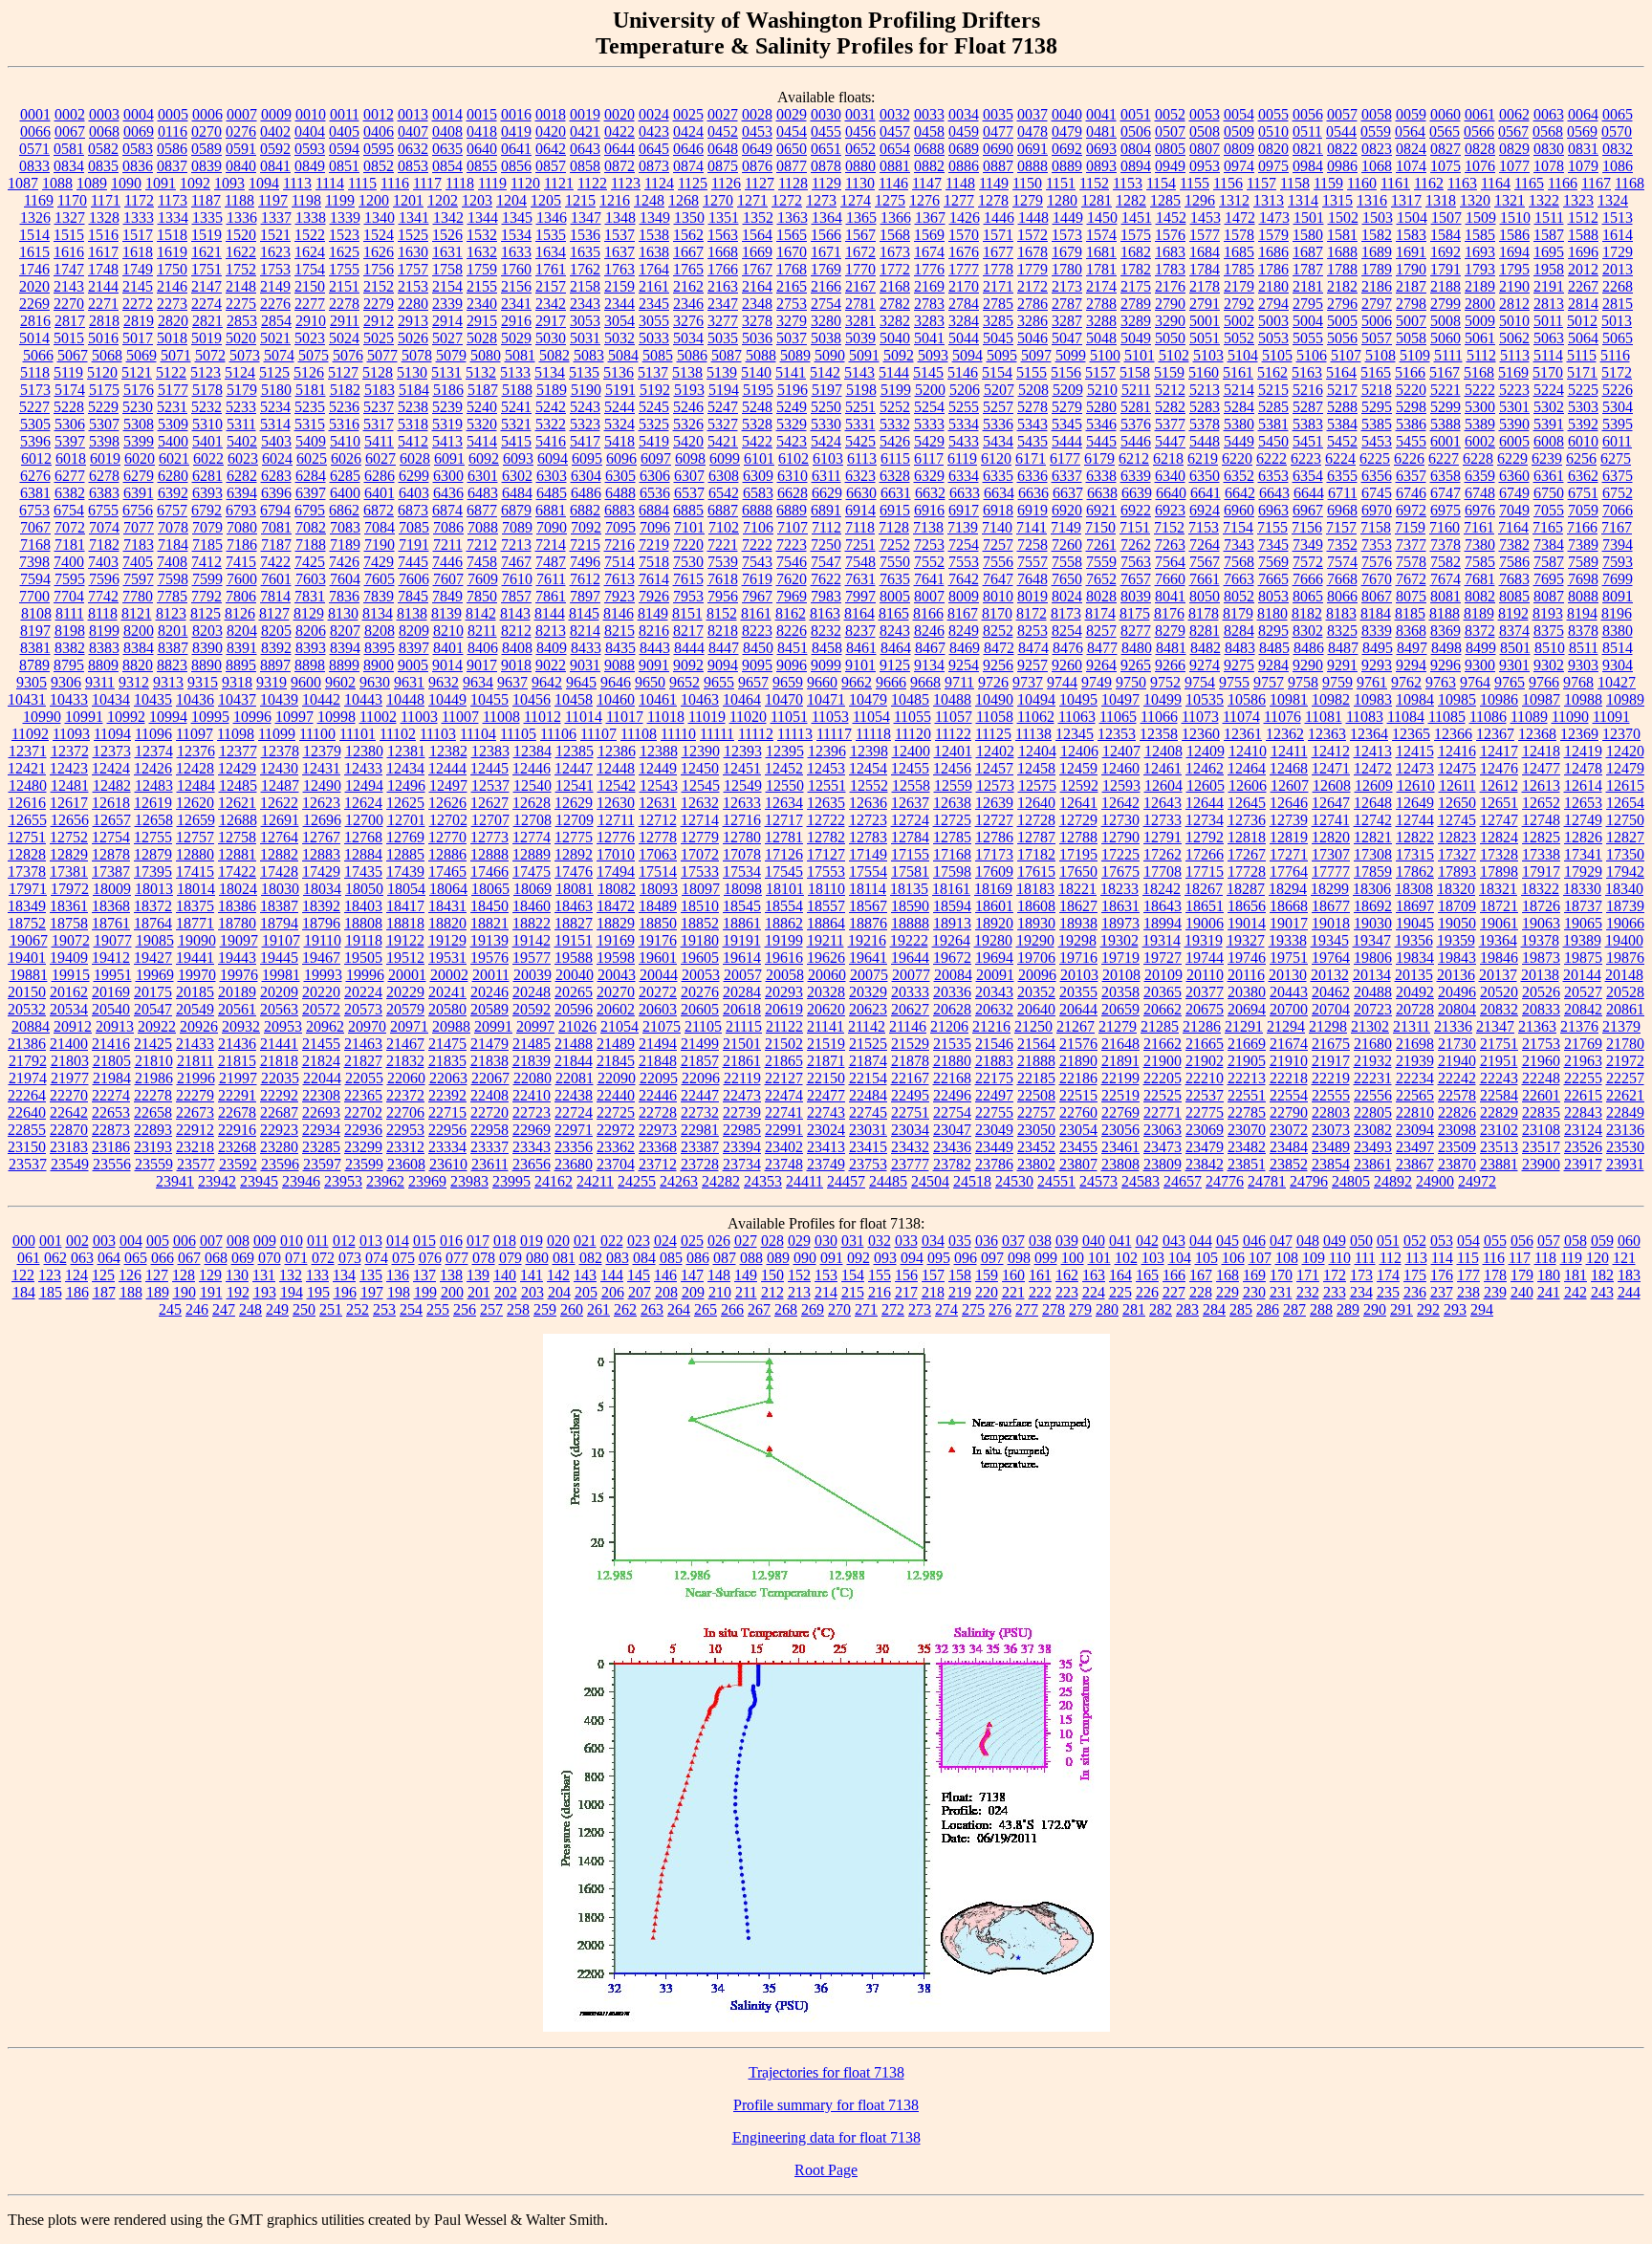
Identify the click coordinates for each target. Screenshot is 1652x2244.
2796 (1342, 304)
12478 (1583, 768)
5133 (515, 372)
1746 (34, 269)
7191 (414, 545)
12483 (154, 785)
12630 (616, 803)
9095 (757, 665)
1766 (723, 269)
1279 (1028, 200)
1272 (787, 200)
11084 (1406, 717)
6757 (172, 510)
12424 (111, 768)
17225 (1120, 854)
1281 (1097, 200)
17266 (1205, 854)
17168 (952, 854)
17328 (1499, 854)
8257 (1101, 631)
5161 (1238, 372)
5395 (1618, 424)
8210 (448, 631)
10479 (868, 699)
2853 (242, 321)
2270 (69, 304)
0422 (619, 131)
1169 (39, 200)
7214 (551, 545)
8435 (620, 648)
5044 (964, 338)
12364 (1369, 734)
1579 (1273, 235)
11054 (871, 717)
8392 (276, 648)
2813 (1549, 304)
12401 (953, 751)
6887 (723, 510)
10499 (1163, 699)
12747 (1499, 820)
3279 (792, 321)
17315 (1415, 854)
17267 (1247, 854)
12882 (279, 854)
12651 (1499, 803)
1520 (241, 235)
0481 (1101, 131)
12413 (1373, 751)
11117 (834, 734)
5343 (1032, 424)
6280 (173, 476)
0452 (723, 131)
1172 (139, 200)
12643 (1163, 803)
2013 (1618, 269)
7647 (998, 579)
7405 (138, 562)
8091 (1618, 596)
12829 (69, 854)
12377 (238, 751)
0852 (379, 166)
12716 (742, 820)
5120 (102, 372)
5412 (413, 441)
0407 (413, 131)
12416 (1457, 751)
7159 (1410, 527)
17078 (742, 854)
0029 (792, 114)
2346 (688, 304)
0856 (516, 166)
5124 (240, 372)
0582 (103, 149)
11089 (1529, 717)
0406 (379, 131)
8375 (1549, 631)
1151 (1061, 183)
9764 (1475, 682)
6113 (862, 458)
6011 (1617, 441)
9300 (1480, 665)
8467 (930, 648)
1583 (1411, 235)
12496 (406, 785)
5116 (1615, 355)
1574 (1101, 235)
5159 (1169, 372)
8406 (483, 648)
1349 (655, 218)
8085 (1514, 596)
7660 (1170, 579)
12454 (868, 768)
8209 (414, 631)
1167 (1596, 183)
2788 (1101, 304)
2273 (172, 304)
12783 (868, 837)
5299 (1445, 407)
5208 (1033, 390)
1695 (1549, 252)
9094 (723, 665)
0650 (792, 149)
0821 (1308, 149)
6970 (1377, 510)
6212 (1134, 458)
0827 (1445, 149)
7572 (1308, 562)
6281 (207, 476)
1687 (1308, 252)
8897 (275, 665)
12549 (743, 785)
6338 (1101, 476)
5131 (446, 372)
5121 (137, 372)
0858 (585, 166)
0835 (103, 166)
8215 (619, 631)
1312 (1234, 200)
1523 (344, 235)
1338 (311, 218)
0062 (1514, 114)
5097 (1036, 355)
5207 (999, 390)
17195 (1078, 854)
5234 (275, 407)
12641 (1078, 803)
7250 (826, 545)
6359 (1480, 476)
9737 (1028, 682)
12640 (1036, 803)
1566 (826, 235)
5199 (896, 390)
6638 (1102, 493)
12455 (910, 768)
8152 (722, 613)
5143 (859, 372)
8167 (963, 613)
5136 (619, 372)
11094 (112, 734)
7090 (552, 527)
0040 (1067, 114)
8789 (34, 665)
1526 (447, 235)
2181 (1308, 286)
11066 (1159, 717)
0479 (1067, 131)
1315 (1337, 200)
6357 (1411, 476)
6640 (1171, 493)
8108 (36, 613)
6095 (587, 458)
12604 (1163, 785)
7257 (998, 545)
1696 (1583, 252)
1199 (340, 200)
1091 (161, 183)
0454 (792, 131)
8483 (1240, 648)
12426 (153, 768)
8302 (1308, 631)
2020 (34, 286)
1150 (1027, 183)
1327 (70, 218)
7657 (1136, 579)
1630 (413, 252)
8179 (1238, 613)
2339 (447, 304)
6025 (312, 458)
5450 (1273, 441)
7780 (138, 596)
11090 (1570, 717)
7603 (311, 579)
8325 (1342, 631)
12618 (111, 803)
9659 (788, 682)
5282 (1170, 407)
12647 (1331, 803)
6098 (690, 458)
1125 (693, 183)
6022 (208, 458)
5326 (688, 424)
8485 (1274, 648)
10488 (952, 699)
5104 (1243, 355)
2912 (379, 321)
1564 (757, 235)
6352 (1239, 476)
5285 (1273, 407)
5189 (552, 390)
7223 (792, 545)
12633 (742, 803)
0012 (379, 114)
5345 (1067, 424)
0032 (895, 114)
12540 (533, 785)
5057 (1377, 338)
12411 (1289, 751)
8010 (998, 596)
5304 (1618, 407)
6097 (656, 458)
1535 (551, 235)
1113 (297, 183)
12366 (1453, 734)
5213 (1205, 390)
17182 (1036, 854)
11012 (543, 717)
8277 (1136, 631)
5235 (310, 407)
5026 (413, 338)
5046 (1032, 338)
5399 (139, 441)
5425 (860, 441)
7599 (207, 579)
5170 (1548, 372)
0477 (998, 131)
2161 (654, 286)
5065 (1618, 338)
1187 (206, 200)
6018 (71, 458)
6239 (1547, 458)
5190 (586, 390)
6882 (585, 510)
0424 (688, 131)
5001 (1205, 321)
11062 (1036, 717)
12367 (1495, 734)
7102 (724, 527)
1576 (1170, 235)
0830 (1549, 149)
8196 (1617, 613)
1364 (827, 218)
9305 (32, 682)
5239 (447, 407)
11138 (1033, 734)
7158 (1376, 527)
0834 (69, 166)
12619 (153, 803)
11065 (1118, 717)
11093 (71, 734)
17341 (1583, 854)
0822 (1342, 149)
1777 (964, 269)
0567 (1513, 131)
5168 (1479, 372)
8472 (999, 648)
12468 (1289, 768)
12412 (1331, 751)
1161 (1395, 183)
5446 (1136, 441)
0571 (34, 149)
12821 (1373, 837)
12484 (196, 785)
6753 (34, 510)
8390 (207, 648)
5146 (963, 372)
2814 (1583, 304)
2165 (792, 286)
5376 (1136, 424)
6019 (105, 458)
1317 (1406, 200)
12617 (69, 803)
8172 (1032, 613)
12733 (1163, 820)
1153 (1128, 183)
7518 (654, 562)
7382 (1514, 545)
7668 (1342, 579)
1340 (380, 218)
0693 (1101, 149)
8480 (1137, 648)
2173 (1067, 286)
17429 (321, 871)
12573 (995, 785)
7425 (310, 562)
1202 (443, 200)
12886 (447, 854)
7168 (35, 545)
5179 (242, 390)
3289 (1136, 321)
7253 (929, 545)
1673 (895, 252)
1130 (860, 183)
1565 (792, 235)
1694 (1514, 252)
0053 (1205, 114)
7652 (1101, 579)
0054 (1239, 114)
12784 (910, 837)
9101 (860, 665)
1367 (930, 218)
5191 (620, 390)
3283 (929, 321)
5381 (1273, 424)
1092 (195, 183)
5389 (1480, 424)
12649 (1415, 803)
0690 (998, 149)
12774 (532, 837)
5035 (723, 338)
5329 (792, 424)
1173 (173, 200)
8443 (655, 648)
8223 (757, 631)
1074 (1411, 166)
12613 (1541, 785)
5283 (1205, 407)
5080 (486, 355)
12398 (869, 751)
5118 (35, 372)
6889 (792, 510)
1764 (654, 269)
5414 (482, 441)
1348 (620, 218)
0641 (516, 149)
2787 (1067, 304)
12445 (489, 768)
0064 (1583, 114)
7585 (1480, 562)
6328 (895, 476)
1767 (757, 269)
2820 (173, 321)
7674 (1445, 579)
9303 (1583, 665)
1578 (1239, 235)
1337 (276, 218)
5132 (481, 372)
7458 (482, 562)
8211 (482, 631)
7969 (792, 596)
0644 (619, 149)
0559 (1376, 131)
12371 (28, 751)
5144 (894, 372)
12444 (447, 768)
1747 (69, 269)
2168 (895, 286)
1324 (1613, 200)
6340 (1170, 476)
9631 (409, 682)
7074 (104, 527)
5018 (172, 338)
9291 (1342, 665)
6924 (1205, 510)
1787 (1308, 269)
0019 (585, 114)
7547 (826, 562)
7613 (619, 579)
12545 (701, 785)
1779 (1032, 269)
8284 (1239, 631)
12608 (1332, 785)
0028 (757, 114)
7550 (895, 562)
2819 (139, 321)
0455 (826, 131)
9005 (413, 665)
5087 (727, 355)
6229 (1512, 458)
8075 (1411, 596)
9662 (857, 682)
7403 (103, 562)
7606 (414, 579)
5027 (447, 338)
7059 (1583, 510)
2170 (964, 286)
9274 (1205, 665)
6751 (1583, 493)
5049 (1136, 338)
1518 (172, 235)
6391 (139, 493)
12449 (658, 768)
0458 (929, 131)
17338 (1541, 854)
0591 (241, 149)
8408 (517, 648)
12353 (1117, 734)
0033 (929, 114)
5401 (207, 441)
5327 (723, 424)
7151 (1135, 527)
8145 (584, 613)
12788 (1078, 837)
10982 (1331, 699)
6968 (1342, 510)
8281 (1205, 631)
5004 (1308, 321)
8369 (1445, 631)
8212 (516, 631)
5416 (551, 441)
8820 (138, 665)
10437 (237, 699)
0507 (1170, 131)
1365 (861, 218)
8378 (1583, 631)
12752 (69, 837)
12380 (364, 751)
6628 (793, 493)
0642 (551, 149)
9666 (891, 682)
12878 (111, 854)
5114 (1548, 355)
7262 (1136, 545)
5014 (34, 338)
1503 (1378, 218)
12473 (1415, 768)
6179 (1099, 458)
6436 (448, 493)
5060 (1445, 338)
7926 (654, 596)
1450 (1102, 218)
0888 (1032, 166)
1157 (1261, 183)
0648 (723, 149)
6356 (1377, 476)
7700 (34, 596)
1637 (619, 252)
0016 (516, 114)
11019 (707, 717)
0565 (1445, 131)
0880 (860, 166)
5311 (241, 424)
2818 (104, 321)
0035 (998, 114)
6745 (1377, 493)
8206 (311, 631)
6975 (1445, 510)
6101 (759, 458)
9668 (925, 682)
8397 (414, 648)
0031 (860, 114)
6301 (483, 476)
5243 (585, 407)
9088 (619, 665)
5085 (658, 355)
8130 (343, 613)
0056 (1308, 114)
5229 (103, 407)
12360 (1201, 734)
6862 (344, 510)
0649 (757, 149)
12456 (952, 768)
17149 (868, 854)
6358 (1445, 476)
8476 (1068, 648)
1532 (482, 235)
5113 (1515, 355)
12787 (1036, 837)
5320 (482, 424)
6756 (138, 510)
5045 (998, 338)
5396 (35, 441)
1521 (275, 235)
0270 (206, 131)
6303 (552, 476)
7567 (1205, 562)
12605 (1206, 785)
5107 (1346, 355)
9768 (1578, 682)
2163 (723, 286)
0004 (139, 114)
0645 (654, 149)
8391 (242, 648)
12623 (321, 803)
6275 (1616, 458)
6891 (826, 510)
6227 (1444, 458)
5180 (276, 390)
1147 (927, 183)
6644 (1309, 493)
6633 (965, 493)
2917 (551, 321)
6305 (620, 476)
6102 (793, 458)
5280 (1101, 407)
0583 (138, 149)
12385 (575, 751)
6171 (1031, 458)
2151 (344, 286)
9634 (478, 682)
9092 (688, 665)
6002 (1480, 441)
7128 (894, 527)
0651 (826, 149)
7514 (619, 562)
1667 (688, 252)
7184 (173, 545)
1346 (552, 218)
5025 (379, 338)
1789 (1377, 269)
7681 (1480, 579)
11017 (625, 717)
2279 (379, 304)
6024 (277, 458)
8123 (171, 613)
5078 (417, 355)
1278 (993, 200)
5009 (1480, 321)
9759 (1337, 682)
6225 (1375, 458)
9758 (1303, 682)
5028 (482, 338)
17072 (700, 854)
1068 (1377, 166)
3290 (1170, 321)
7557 (1032, 562)
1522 (310, 235)
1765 (688, 269)
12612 (1499, 785)
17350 (1625, 854)
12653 (1583, 803)
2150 (310, 286)
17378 (27, 871)
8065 (1308, 596)
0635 (447, 149)
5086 (692, 355)
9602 (340, 682)
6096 (621, 458)
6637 (1068, 493)
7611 (551, 579)
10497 (1120, 699)
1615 (34, 252)
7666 (1308, 579)
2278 (344, 304)
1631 (447, 252)
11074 (1241, 717)
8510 (1550, 648)
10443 (363, 699)
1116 (395, 183)
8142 (481, 613)
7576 (1377, 562)
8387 (173, 648)
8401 (448, 648)
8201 (173, 631)
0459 (964, 131)
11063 (1077, 717)
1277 (959, 200)
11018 (666, 717)
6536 (655, 493)
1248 (649, 200)
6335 (998, 476)
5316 (344, 424)
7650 (1067, 579)
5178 (207, 390)
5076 (348, 355)
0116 (173, 131)
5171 (1582, 372)
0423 (654, 131)
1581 (1342, 235)
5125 (274, 372)
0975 (1273, 166)
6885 (688, 510)
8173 (1066, 613)
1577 (1205, 235)
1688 (1342, 252)
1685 (1239, 252)
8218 (723, 631)
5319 (447, 424)
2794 (1273, 304)
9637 (512, 682)
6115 (895, 458)
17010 (616, 854)
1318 (1441, 200)
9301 (1514, 665)
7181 (70, 545)
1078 (1549, 166)
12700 (364, 820)
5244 (619, 407)
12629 (574, 803)
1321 (1510, 200)
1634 (551, 252)
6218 (1168, 458)
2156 (516, 286)
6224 (1340, 458)
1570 (964, 235)
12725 (952, 820)
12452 (784, 768)
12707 (490, 820)
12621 (237, 803)
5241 (516, 407)
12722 (826, 820)
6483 (483, 493)
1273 (821, 200)
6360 (1514, 476)
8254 (1067, 631)
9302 (1549, 665)
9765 (1510, 682)
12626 (447, 803)
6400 (345, 493)
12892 (574, 854)
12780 (742, 837)
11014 (584, 717)
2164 (757, 286)
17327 (1457, 854)
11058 (995, 717)
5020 (241, 338)
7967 (757, 596)
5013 (1617, 321)
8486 (1309, 648)
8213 (551, 631)
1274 (856, 200)
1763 (619, 269)
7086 (448, 527)
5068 (107, 355)
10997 (294, 717)
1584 (1445, 235)
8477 (1102, 648)
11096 (153, 734)
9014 (447, 665)
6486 (586, 493)
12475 (1457, 768)
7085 (414, 527)
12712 (658, 820)
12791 (1163, 837)
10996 (252, 717)
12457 (994, 768)
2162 (688, 286)
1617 (103, 252)
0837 (172, 166)
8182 (1307, 613)
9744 (1062, 682)
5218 (1377, 390)
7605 (380, 579)
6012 (36, 458)
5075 (314, 355)
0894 (1136, 166)
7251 (860, 545)
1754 (310, 269)
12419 (1583, 751)
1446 (999, 218)
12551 (827, 785)
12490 (322, 785)
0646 (688, 149)
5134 (550, 372)
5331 (860, 424)
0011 (345, 114)
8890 (206, 665)
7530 (688, 562)
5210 (1102, 390)
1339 (345, 218)
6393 (207, 493)
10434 (111, 699)
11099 (277, 734)
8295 (1273, 631)
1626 (379, 252)
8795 (69, 665)
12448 (616, 768)
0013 (413, 114)
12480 (28, 785)
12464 (1247, 768)
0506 (1136, 131)
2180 (1273, 286)
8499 (1481, 648)
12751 (27, 837)
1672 (860, 252)
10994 (168, 717)
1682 (1136, 252)
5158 (1135, 372)
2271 (103, 304)
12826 (1583, 837)
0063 (1549, 114)
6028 (415, 458)
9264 (1101, 665)
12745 (1457, 820)
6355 (1342, 476)
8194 (1582, 613)
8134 (378, 613)
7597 (139, 579)
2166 (826, 286)
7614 (654, 579)
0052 (1170, 114)
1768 (792, 269)
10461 (658, 699)
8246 (929, 631)
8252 (998, 631)
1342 (448, 218)
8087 (1549, 596)
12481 (70, 785)
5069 (141, 355)
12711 (616, 820)
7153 (1204, 527)
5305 (35, 424)
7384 (1549, 545)
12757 (195, 837)
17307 (1331, 854)
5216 (1308, 390)
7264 (1205, 545)
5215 (1273, 390)
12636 (868, 803)
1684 (1205, 252)
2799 (1445, 304)
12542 (617, 785)
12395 (785, 751)
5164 (1341, 372)
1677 (998, 252)
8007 (929, 596)
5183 (380, 390)
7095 (620, 527)
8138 (412, 613)
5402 (242, 441)
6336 (1032, 476)
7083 (345, 527)
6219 (1203, 458)
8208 (380, 631)
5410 (345, 441)
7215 (585, 545)
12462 (1205, 768)
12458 (1036, 768)
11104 (478, 734)
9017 (482, 665)
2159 (619, 286)
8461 (861, 648)
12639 (994, 803)
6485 (552, 493)
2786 (1032, 304)
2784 (964, 304)
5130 (412, 372)
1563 (723, 235)
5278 (1032, 407)
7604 (345, 579)
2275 (241, 304)
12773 (489, 837)
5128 (378, 372)
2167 (860, 286)
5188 (517, 390)
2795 (1308, 304)
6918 (998, 510)
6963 (1273, 510)
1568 (895, 235)
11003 (419, 717)
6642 (1240, 493)
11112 (756, 734)
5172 (1617, 372)
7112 (826, 527)
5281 (1136, 407)
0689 (964, 149)
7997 (860, 596)
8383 (104, 648)
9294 (1411, 665)
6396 (276, 493)
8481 (1171, 648)
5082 (554, 355)
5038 (826, 338)
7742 (103, 596)
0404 (310, 131)
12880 (195, 854)
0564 (1410, 131)
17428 (279, 871)
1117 (427, 183)
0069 (139, 131)
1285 (1165, 200)
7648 (1032, 579)
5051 (1205, 338)
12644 (1205, 803)
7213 (516, 545)
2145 (138, 286)
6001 (1445, 441)
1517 (138, 235)
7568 (1239, 562)
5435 (1032, 441)
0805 (1170, 149)
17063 (658, 854)
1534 (516, 235)
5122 (171, 372)
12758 (237, 837)
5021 (275, 338)
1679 (1067, 252)
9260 (1067, 665)
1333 (139, 218)
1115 (362, 183)
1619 (172, 252)
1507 (1446, 218)
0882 (929, 166)
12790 (1120, 837)
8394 (345, 648)
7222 (757, 545)
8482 (1206, 648)
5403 (276, 441)
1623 (275, 252)
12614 (1583, 785)
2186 (1377, 286)
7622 (826, 579)
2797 (1377, 304)
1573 (1067, 235)
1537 (619, 235)
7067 (35, 527)
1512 (1583, 218)
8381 (35, 648)
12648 (1373, 803)
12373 (112, 751)
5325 (654, 424)
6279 (139, 476)
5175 (104, 390)
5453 (1377, 441)
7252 (895, 545)
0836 (138, 166)
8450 (758, 648)
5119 (68, 372)
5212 (1170, 390)
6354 (1308, 476)
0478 (1032, 131)
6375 (1618, 476)
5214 (1239, 390)
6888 (757, 510)
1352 (758, 218)
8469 (965, 648)
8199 (104, 631)
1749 (138, 269)
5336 (998, 424)
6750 (1549, 493)
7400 (69, 562)
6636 (1033, 493)
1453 (1206, 218)
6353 (1273, 476)
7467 (516, 562)
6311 (826, 476)
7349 (1308, 545)
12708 (533, 820)
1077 (1514, 166)
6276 (35, 476)
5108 (1380, 355)
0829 (1514, 149)
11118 (873, 734)
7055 (1549, 510)
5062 (1514, 338)
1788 (1342, 269)
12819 (1289, 837)
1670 (792, 252)
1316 (1372, 200)
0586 (172, 149)
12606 (1248, 785)
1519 (206, 235)
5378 (1205, 424)
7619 (757, 579)
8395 (380, 648)
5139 (722, 372)
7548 (860, 562)
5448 (1205, 441)
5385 (1377, 424)
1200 (374, 200)
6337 (1067, 476)
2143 (69, 286)
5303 (1583, 407)
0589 (206, 149)
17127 (826, 854)
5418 (619, 441)
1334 (173, 218)
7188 (311, 545)
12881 (237, 854)
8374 (1514, 631)
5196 (793, 390)
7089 (517, 527)
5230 (138, 407)
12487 (280, 785)
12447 (574, 768)
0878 (826, 166)
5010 (1514, 321)
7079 (207, 527)
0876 (757, 166)
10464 (742, 699)
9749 (1097, 682)
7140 (997, 527)
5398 (104, 441)
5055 (1308, 338)
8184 (1376, 613)
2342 (551, 304)
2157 (551, 286)
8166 (928, 613)
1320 (1475, 200)
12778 (658, 837)
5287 (1308, 407)
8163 (825, 613)
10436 (195, 699)
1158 (1295, 183)
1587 (1549, 235)
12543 (659, 785)
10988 (1583, 699)
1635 (585, 252)
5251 (860, 407)
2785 (998, 304)
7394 (1618, 545)
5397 (70, 441)
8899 (344, 665)
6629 (827, 493)
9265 (1136, 665)
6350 (1205, 476)
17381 (69, 871)
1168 (1630, 183)
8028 (1101, 596)
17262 (1163, 854)
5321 (516, 424)
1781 (1101, 269)
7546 (792, 562)
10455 (489, 699)
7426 (344, 562)
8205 (276, 631)
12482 (112, 785)
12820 (1331, 837)
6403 (414, 493)
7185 (207, 545)
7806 (241, 596)
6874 (447, 510)
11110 (678, 734)
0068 (104, 131)
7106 (758, 527)
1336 (242, 218)
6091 (449, 458)
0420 (551, 131)
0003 (104, 114)
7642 (964, 579)
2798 (1411, 304)
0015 (482, 114)
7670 (1377, 579)
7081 (276, 527)
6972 (1411, 510)
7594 (35, 579)
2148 (241, 286)
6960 (1239, 510)
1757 (413, 269)
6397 (311, 493)
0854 (447, 166)
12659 (196, 820)
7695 (1549, 579)
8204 (242, 631)
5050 (1170, 338)
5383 (1308, 424)
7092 (586, 527)
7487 (551, 562)
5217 (1342, 390)
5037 (792, 338)
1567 (860, 235)
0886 (964, 166)
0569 (1582, 131)
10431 (27, 699)
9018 (516, 665)
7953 (688, 596)
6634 (999, 493)
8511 (1584, 648)
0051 (1136, 114)
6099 (725, 458)
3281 (860, 321)
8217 (688, 631)
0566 (1479, 131)
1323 (1578, 200)
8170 (997, 613)
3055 (654, 321)
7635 (895, 579)
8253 (1032, 631)
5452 (1342, 441)
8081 (1445, 596)
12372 (70, 751)
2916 (516, 321)
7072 (70, 527)
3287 (1067, 321)
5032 (619, 338)
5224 (1549, 390)
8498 (1446, 648)
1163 (1462, 183)
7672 (1411, 579)
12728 (1036, 820)
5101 (1140, 355)
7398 (34, 562)
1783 (1170, 269)
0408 (447, 131)
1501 (1309, 218)
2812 (1514, 304)
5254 (929, 407)
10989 (1625, 699)
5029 (516, 338)
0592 (275, 149)
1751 (206, 269)
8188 (1445, 613)
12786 (994, 837)
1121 (559, 183)
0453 (757, 131)
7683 (1514, 579)
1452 (1171, 218)
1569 (929, 235)
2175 (1136, 286)
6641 (1206, 493)
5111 (1448, 355)
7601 (276, 579)
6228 (1478, 458)
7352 (1342, 545)
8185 (1410, 613)
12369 (1579, 734)
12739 (1289, 820)
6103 (828, 458)
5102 (1174, 355)
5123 (206, 372)
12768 (363, 837)
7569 (1273, 562)
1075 (1445, 166)
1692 (1445, 252)
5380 (1239, 424)
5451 (1308, 441)
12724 (910, 820)
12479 (1625, 768)
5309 (173, 424)
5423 (792, 441)
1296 (1200, 200)
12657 (112, 820)
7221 (723, 545)
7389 (1583, 545)
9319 (272, 682)
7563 (1136, 562)
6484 (517, 493)
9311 (100, 682)
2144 (103, 286)
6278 (104, 476)
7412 (206, 562)
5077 (382, 355)
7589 (1583, 562)
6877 (482, 510)
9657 (753, 682)
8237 (860, 631)
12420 (1625, 751)
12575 (1037, 785)
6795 (310, 510)
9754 (1200, 682)
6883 (619, 510)
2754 (826, 304)
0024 (654, 114)
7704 (69, 596)
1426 (965, 218)
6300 (448, 476)
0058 (1377, 114)
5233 (241, 407)
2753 (792, 304)
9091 (654, 665)
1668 (723, 252)
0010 (311, 114)
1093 (229, 183)
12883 (321, 854)
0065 (1618, 114)
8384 (139, 648)
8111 (70, 613)
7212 (482, 545)
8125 (206, 613)
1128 (793, 183)
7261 (1101, 545)
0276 (241, 131)
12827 (1625, 837)
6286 (380, 476)
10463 (700, 699)
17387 (111, 871)
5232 (206, 407)
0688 (929, 149)
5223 (1514, 390)
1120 (525, 183)
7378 (1445, 545)
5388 (1445, 424)
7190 (380, 545)
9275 (1239, 665)
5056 (1342, 338)
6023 (243, 458)
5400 (173, 441)
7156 (1307, 527)
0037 (1032, 114)
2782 (895, 304)
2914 (447, 321)
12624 (363, 803)
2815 (1618, 304)
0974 (1239, 166)
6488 (620, 493)
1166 (1563, 183)
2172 (1032, 286)
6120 (996, 458)
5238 (413, 407)
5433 (964, 441)
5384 (1342, 424)
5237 (379, 407)
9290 (1308, 665)
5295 (1377, 407)
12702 (448, 820)
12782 (826, 837)
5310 (207, 424)
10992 (126, 717)
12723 (868, 820)
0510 (1273, 131)
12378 (280, 751)
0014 (447, 114)
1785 (1239, 269)
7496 (585, 562)
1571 (998, 235)
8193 (1548, 613)
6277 (70, 476)
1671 (826, 252)
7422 (275, 562)
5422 (757, 441)
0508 (1205, 131)
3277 (723, 321)
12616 (27, 803)
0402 (275, 131)
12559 (953, 785)
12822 (1415, 837)
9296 (1445, 665)
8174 (1100, 613)
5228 (69, 407)
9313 (168, 682)
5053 (1273, 338)
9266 (1170, 665)
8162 (791, 613)
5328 (757, 424)
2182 (1342, 286)
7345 (1273, 545)
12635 (826, 803)
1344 (483, 218)
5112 (1481, 355)
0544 (1341, 131)
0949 (1170, 166)
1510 (1515, 218)
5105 (1277, 355)
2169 (929, 286)
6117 (929, 458)
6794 (275, 510)
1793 (1480, 269)
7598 (173, 579)
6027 (380, 458)
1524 (379, 235)
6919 (1032, 510)
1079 (1583, 166)
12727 (994, 820)
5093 (933, 355)
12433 (363, 768)
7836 (344, 596)
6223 (1306, 458)
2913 (413, 321)
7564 (1170, 562)
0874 (688, 166)
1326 (35, 218)
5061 (1480, 338)
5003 (1273, 321)
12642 (1120, 803)
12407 (1121, 751)
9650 (650, 682)
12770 (447, 837)
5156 (1066, 372)
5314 (275, 424)
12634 (784, 803)
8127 (274, 613)
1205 (546, 200)
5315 (310, 424)
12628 (532, 803)
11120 (913, 734)
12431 (321, 768)
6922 (1136, 510)
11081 (1324, 717)
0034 (964, 114)
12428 (195, 768)
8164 (859, 613)
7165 (1548, 527)
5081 (520, 355)
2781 (860, 304)
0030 (826, 114)
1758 (447, 269)
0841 (275, 166)
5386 (1411, 424)
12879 (153, 854)
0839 (206, 166)
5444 (1067, 441)
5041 (929, 338)
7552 (929, 562)
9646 (616, 682)
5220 (1411, 390)
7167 (1617, 527)
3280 (826, 321)
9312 (134, 682)
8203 (207, 631)
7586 (1514, 562)
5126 (309, 372)
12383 (490, 751)
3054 (619, 321)
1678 (1032, 252)
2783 (929, 304)
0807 (1205, 149)
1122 (592, 183)
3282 (895, 321)
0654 (895, 149)
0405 (344, 131)
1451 (1137, 218)
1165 (1529, 183)
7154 (1238, 527)
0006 (207, 114)
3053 (585, 321)
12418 (1541, 751)
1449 (1068, 218)
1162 (1429, 183)
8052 (1239, 596)
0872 (619, 166)
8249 (964, 631)
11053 (830, 717)
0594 (344, 149)
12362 (1285, 734)
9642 (547, 682)
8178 (1204, 613)
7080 (242, 527)
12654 (1625, 803)
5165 (1376, 372)
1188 (239, 200)
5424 (826, 441)
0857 (551, 166)
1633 (516, 252)
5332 (895, 424)
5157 (1100, 372)
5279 (1067, 407)
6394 (242, 493)
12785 (952, 837)
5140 (756, 372)
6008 (1549, 441)
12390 (701, 751)
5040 (895, 338)
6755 (103, 510)
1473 (1274, 218)
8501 (1515, 648)
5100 (1105, 355)
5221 (1445, 390)
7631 (860, 579)
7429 (379, 562)
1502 (1343, 218)
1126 (726, 183)
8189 (1479, 613)
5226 (1618, 390)
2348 (757, 304)
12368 (1537, 734)
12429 (237, 768)
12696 (322, 820)
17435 (363, 871)
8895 (241, 665)
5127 (343, 372)
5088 (761, 355)
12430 (279, 768)
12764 (279, 837)
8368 (1411, 631)
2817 (70, 321)
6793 (241, 510)
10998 (337, 717)
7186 (242, 545)
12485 (238, 785)
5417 (585, 441)
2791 (1205, 304)
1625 (344, 252)
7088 (483, 527)
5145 (928, 372)
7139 (963, 527)
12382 (448, 751)
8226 (792, 631)
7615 (688, 579)
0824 (1411, 149)
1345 (517, 218)
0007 (242, 114)
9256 (998, 665)
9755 (1234, 682)
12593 (1121, 785)
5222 (1480, 390)
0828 (1480, 149)
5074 (279, 355)
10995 (210, 717)
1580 (1308, 235)
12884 (363, 854)
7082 (311, 527)
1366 (896, 218)
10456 (532, 699)
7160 (1445, 527)
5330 (826, 424)
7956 (723, 596)
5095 (1002, 355)
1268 (684, 200)
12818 (1247, 837)
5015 (69, 338)
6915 (895, 510)
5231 (172, 407)
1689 (1377, 252)
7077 (139, 527)
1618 (138, 252)
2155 (482, 286)
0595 (379, 149)
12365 (1411, 734)
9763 (1441, 682)
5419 (654, 441)
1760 (516, 269)
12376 (196, 751)
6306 (655, 476)
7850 (482, 596)
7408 (172, 562)
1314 (1303, 200)
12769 (405, 837)
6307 (689, 476)
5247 (723, 407)
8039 (1136, 596)
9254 (964, 665)
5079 (451, 355)
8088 (1583, 596)
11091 (1611, 717)
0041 (1101, 114)
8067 (1377, 596)
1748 (103, 269)
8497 (1412, 648)
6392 (173, 493)
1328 (104, 218)
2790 (1170, 304)
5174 (70, 390)
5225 (1583, 390)
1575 (1136, 235)
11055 (913, 717)
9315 (203, 682)
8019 (1032, 596)
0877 (792, 166)
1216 (615, 200)
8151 (687, 613)
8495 (1378, 648)
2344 (619, 304)
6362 (1583, 476)
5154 (997, 372)
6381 (35, 493)
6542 (724, 493)
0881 (895, 166)
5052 (1239, 338)
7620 (792, 579)
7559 (1101, 562)
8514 (1618, 648)
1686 (1273, 252)
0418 (482, 131)
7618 (723, 579)
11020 (748, 717)
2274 (206, 304)
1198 (306, 200)
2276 (275, 304)
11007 (460, 717)
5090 (830, 355)
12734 (1205, 820)
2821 (207, 321)
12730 (1120, 820)
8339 (1377, 631)
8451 (793, 648)
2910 (311, 321)
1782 (1136, 269)
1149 (994, 183)
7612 (585, 579)
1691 (1411, 252)
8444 (689, 648)
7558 (1067, 562)
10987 (1541, 699)
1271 (752, 200)
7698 (1583, 579)
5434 (998, 441)
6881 (551, 510)
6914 (860, 510)
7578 (1411, 562)
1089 (92, 183)
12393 (743, 751)
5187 (483, 390)
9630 (375, 682)
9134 (929, 665)
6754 (69, 510)
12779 (700, 837)
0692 (1067, 149)
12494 (364, 785)
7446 (447, 562)
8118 (103, 613)
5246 (688, 407)
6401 (380, 493)
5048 (1101, 338)
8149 (653, 613)
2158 (585, 286)
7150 (1100, 527)
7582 (1445, 562)
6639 (1137, 493)
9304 (1618, 665)
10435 (153, 699)
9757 (1269, 682)
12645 (1247, 803)
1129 (826, 183)
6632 (930, 493)
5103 (1208, 355)
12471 (1331, 768)
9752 (1165, 682)
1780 (1067, 269)
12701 (406, 820)
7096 (655, 527)
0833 (34, 166)
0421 (585, 131)
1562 (688, 235)
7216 (619, 545)
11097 (195, 734)
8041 (1170, 596)
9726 (993, 682)
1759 (482, 269)
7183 (139, 545)
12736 (1247, 820)
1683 (1170, 252)
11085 (1447, 717)
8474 (1033, 648)
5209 (1068, 390)
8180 (1272, 613)
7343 (1239, 545)
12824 (1499, 837)
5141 (791, 372)
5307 (104, 424)
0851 (344, 166)
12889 (532, 854)
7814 (275, 596)
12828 (27, 854)
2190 (1514, 286)
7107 (793, 527)
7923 (619, 596)
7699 (1618, 579)
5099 (1071, 355)
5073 (245, 355)
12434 (405, 768)
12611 (1457, 785)
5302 (1549, 407)
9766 (1544, 682)
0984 (1308, 166)
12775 (574, 837)
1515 (69, 235)
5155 (1032, 372)
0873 (654, 166)
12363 (1327, 734)
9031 (585, 665)
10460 (616, 699)
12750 (1625, 820)
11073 (1200, 717)
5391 (1549, 424)
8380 (1618, 631)
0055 (1273, 114)
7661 (1205, 579)
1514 (34, 235)
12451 (742, 768)
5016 (103, 338)
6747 (1445, 493)
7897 (585, 596)
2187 (1411, 286)
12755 (153, 837)
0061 (1480, 114)
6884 (654, 510)
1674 (929, 252)
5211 (1136, 390)
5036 (757, 338)
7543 (757, 562)
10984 (1415, 699)
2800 (1480, 304)
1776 (929, 269)
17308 (1373, 854)
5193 (689, 390)
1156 (1228, 183)
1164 (1496, 183)
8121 (137, 613)
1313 (1269, 200)
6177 (1065, 458)
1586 (1514, 235)
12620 (195, 803)
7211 (448, 545)
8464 (896, 648)
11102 (398, 734)
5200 (930, 390)
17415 (195, 871)
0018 (551, 114)
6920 (1067, 510)
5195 (758, 390)
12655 (28, 820)
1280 (1062, 200)
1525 (413, 235)
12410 (1248, 751)
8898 (310, 665)
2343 (585, 304)
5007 (1411, 321)
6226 (1409, 458)
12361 (1243, 734)
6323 (860, 476)
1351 (724, 218)
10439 (279, 699)
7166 (1582, 527)
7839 (379, 596)
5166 (1410, 372)
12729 (1078, 820)
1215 (580, 200)
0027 (723, 114)
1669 (757, 252)
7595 (70, 579)
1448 (1033, 218)
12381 (406, 751)
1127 (760, 183)
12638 (952, 803)
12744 (1415, 820)
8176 (1169, 613)
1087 (23, 183)
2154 (447, 286)
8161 (756, 613)
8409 (552, 648)
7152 (1169, 527)
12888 (489, 854)
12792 (1205, 837)
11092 (30, 734)
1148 (960, 183)
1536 (585, 235)
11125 (993, 734)
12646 (1289, 803)
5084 (623, 355)
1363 (793, 218)
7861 (551, 596)
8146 (619, 613)
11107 (598, 734)
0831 (1583, 149)
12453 (826, 768)
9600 (306, 682)
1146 (893, 183)
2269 (34, 304)
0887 (998, 166)
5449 (1239, 441)
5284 (1239, 407)
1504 (1412, 218)
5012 (1582, 321)
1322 (1544, 200)
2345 (654, 304)
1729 (1618, 252)
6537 (689, 493)
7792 (206, 596)
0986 (1342, 166)
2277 (310, 304)
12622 (279, 803)
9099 (826, 665)
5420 (688, 441)
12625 (405, 803)
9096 (792, 665)
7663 (1239, 579)
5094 (967, 355)
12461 (1163, 768)
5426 (895, 441)
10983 (1373, 699)
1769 (826, 269)
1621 (206, 252)
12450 (700, 768)
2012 (1583, 269)
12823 (1457, 837)
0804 (1136, 149)
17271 (1289, 854)
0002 (70, 114)
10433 (69, 699)
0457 (895, 131)
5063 (1549, 338)
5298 (1411, 407)
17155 (910, 854)
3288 (1101, 321)
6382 (70, 493)
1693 (1480, 252)
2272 (138, 304)
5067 (73, 355)
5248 (757, 407)
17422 (237, 871)
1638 (654, 252)
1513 (1618, 218)
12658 (154, 820)
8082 (1480, 596)
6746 (1411, 493)
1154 (1161, 183)
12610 (1416, 785)
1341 (414, 218)
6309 (758, 476)
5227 (34, 407)
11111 (717, 734)
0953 (1205, 166)
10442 (321, 699)
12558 (911, 785)
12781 (784, 837)
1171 (106, 200)
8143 (515, 613)
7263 (1170, 545)
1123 (626, 183)
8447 (724, 648)
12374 (154, 751)
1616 (69, 252)
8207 (345, 631)
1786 (1273, 269)
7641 (929, 579)
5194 (724, 390)
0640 (482, 149)
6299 (414, 476)
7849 (447, 596)
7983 (826, 596)
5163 (1307, 372)
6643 (1274, 493)
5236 (344, 407)
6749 (1514, 493)
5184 (414, 390)
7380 (1480, 545)
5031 (585, 338)
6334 (964, 476)
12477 (1541, 768)
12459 (1078, 768)
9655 (719, 682)
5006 (1377, 321)
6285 (345, 476)
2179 (1239, 286)
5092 (899, 355)
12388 (659, 751)
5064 (1583, 338)
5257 (998, 407)
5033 (654, 338)
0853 (413, 166)
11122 (953, 734)
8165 (894, 613)
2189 (1480, 286)
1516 (103, 235)
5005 (1342, 321)
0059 (1411, 114)
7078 (173, 527)
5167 (1445, 372)
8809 (103, 665)
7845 (413, 596)
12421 (27, 768)
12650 (1457, 803)
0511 (1307, 131)
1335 (207, 218)
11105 (518, 734)
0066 (35, 131)
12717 (784, 820)
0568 (1548, 131)
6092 (484, 458)
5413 (447, 441)
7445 (413, 562)
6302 (517, 476)
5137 (653, 372)
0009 (276, 114)
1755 (344, 269)
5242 (551, 407)
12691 (280, 820)
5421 (723, 441)
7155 (1272, 527)
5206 (965, 390)
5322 (551, 424)
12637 (910, 803)
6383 (104, 493)
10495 (1078, 699)
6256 (1581, 458)
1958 (1549, 269)
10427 (1617, 682)
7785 (172, 596)
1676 (964, 252)
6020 (140, 458)
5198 (861, 390)
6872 (379, 510)
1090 (126, 183)
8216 (654, 631)
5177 (173, 390)
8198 (70, 631)
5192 (655, 390)
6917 (964, 510)
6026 (346, 458)
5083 (589, 355)
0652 (860, 149)
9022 (551, 665)
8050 (1205, 596)
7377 (1411, 545)
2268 (1618, 286)
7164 (1513, 527)
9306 (66, 682)
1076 (1480, 166)
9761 (1372, 682)
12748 (1541, 820)
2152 (379, 286)
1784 (1205, 269)
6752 (1618, 493)
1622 (241, 252)
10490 (994, 699)
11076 (1282, 717)
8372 (1480, 631)
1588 (1583, 235)
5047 (1067, 338)
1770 (860, 269)
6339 (1136, 476)
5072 (210, 355)
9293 (1377, 665)
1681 (1101, 252)
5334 (964, 424)
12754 (111, 837)
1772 (895, 269)
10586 (1247, 699)
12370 (1621, 734)
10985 (1457, 699)
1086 (1618, 166)
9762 (1406, 682)
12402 (995, 751)
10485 (910, 699)
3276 (688, 321)
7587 (1549, 562)
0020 (619, 114)
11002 (378, 717)
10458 (574, 699)
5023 (310, 338)
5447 (1170, 441)
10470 (784, 699)
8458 (827, 648)
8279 (1170, 631)
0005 (173, 114)
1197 (273, 200)
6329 (929, 476)
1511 (1549, 218)
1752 (241, 269)
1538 (654, 235)
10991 (84, 717)
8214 (585, 631)
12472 (1373, 768)
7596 (104, 579)
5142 (825, 372)
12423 (69, 768)
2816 (35, 321)
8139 (446, 613)
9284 (1273, 665)
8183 (1341, 613)
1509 (1481, 218)
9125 (895, 665)
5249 (792, 407)
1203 (477, 200)
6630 (861, 493)
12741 (1331, 820)
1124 (659, 183)
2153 (413, 286)
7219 (654, 545)
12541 (575, 785)
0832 (1618, 149)
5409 (311, 441)
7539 (723, 562)
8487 (1343, 648)
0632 (413, 149)
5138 (687, 372)
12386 (617, 751)
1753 (275, 269)
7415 (241, 562)
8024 (1067, 596)
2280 (413, 304)
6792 (206, 510)
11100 (317, 734)
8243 (895, 631)
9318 (237, 682)
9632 (444, 682)
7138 (928, 527)
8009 (964, 596)
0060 (1445, 114)
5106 (1312, 355)
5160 (1204, 372)
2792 (1239, 304)
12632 (700, 803)
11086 (1488, 717)
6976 (1480, 510)
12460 (1120, 768)
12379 (322, 751)
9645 (581, 682)
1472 (1240, 218)
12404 (1037, 751)
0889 (1067, 166)
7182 (104, 545)
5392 (1583, 424)
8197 (35, 631)
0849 (310, 166)
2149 (275, 286)
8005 (895, 596)
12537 (490, 785)
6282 (242, 476)
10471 (826, 699)
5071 (176, 355)
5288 (1342, 407)
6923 (1170, 510)
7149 (1066, 527)
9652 (685, 682)
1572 (1032, 235)
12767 (321, 837)
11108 (639, 734)
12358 (1159, 734)
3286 (1032, 321)
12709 (575, 820)
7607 (448, 579)
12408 (1163, 751)
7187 (276, 545)
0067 (70, 131)
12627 (489, 803)
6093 (518, 458)
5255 (964, 407)
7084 (380, 527)
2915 (482, 321)
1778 (998, 269)
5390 (1514, 424)
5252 (895, 407)
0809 (1239, 149)
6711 (1343, 493)
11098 (236, 734)
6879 (516, 510)
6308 (724, 476)
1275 (890, 200)
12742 (1373, 820)
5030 (551, 338)
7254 (964, 545)
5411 (379, 441)
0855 (482, 166)
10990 (42, 717)
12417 (1499, 751)
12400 (911, 751)
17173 (994, 854)
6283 (276, 476)
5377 (1170, 424)
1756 (379, 269)
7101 (689, 527)
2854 (276, 321)
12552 (869, 785)
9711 (959, 682)
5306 (70, 424)
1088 (57, 183)
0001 (35, 114)
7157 (1341, 527)
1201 (408, 200)
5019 (206, 338)
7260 (1067, 545)
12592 (1079, 785)
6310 (793, 476)
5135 (584, 372)
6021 (174, 458)
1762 (585, 269)
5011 (1548, 321)
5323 (585, 424)
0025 (688, 114)
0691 (1032, 149)
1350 (689, 218)
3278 (757, 321)
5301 (1514, 407)
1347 (586, 218)
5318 (413, 424)
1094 (264, 183)
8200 (139, 631)
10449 (447, 699)
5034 (688, 338)
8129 (309, 613)
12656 (70, 820)
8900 (379, 665)
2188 (1445, 286)
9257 (1032, 665)
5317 (379, 424)
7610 (517, 579)
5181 (311, 390)
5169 (1513, 372)
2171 (998, 286)
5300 (1480, 407)
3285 (998, 321)
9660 (822, 682)
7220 (688, 545)
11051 (789, 717)
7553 (964, 562)
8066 (1342, 596)
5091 (864, 355)
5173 (35, 390)
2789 (1136, 304)
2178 (1205, 286)
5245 (654, 407)
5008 (1445, 321)
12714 (700, 820)
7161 (1479, 527)
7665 (1273, 579)
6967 (1308, 510)
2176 (1170, 286)
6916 (929, 510)
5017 (138, 338)
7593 (1618, 562)
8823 (172, 665)
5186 (448, 390)
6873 (413, 510)
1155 (1195, 183)
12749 (1583, 820)
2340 (482, 304)
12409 (1206, 751)
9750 (1131, 682)
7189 (345, 545)
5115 (1582, 355)
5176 (139, 390)
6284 (311, 476)
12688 (238, 820)
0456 (860, 131)
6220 (1237, 458)
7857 (516, 596)
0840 (241, 166)
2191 (1549, 286)
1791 (1445, 269)
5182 (345, 390)
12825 (1541, 837)
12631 (658, 803)
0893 (1101, 166)
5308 (139, 424)
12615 (1625, 785)
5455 (1411, 441)
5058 (1411, 338)
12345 (1075, 734)
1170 (72, 200)
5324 (619, 424)
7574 (1342, 562)
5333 (929, 424)
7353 (1377, 545)
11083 (1365, 717)
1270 (718, 200)
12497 (448, 785)
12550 (785, 785)
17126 (784, 854)
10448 (405, 699)
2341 (516, 304)
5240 (482, 407)
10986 (1499, 699)
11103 (438, 734)
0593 (310, 149)
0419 (516, 131)
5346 (1101, 424)
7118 (860, 527)
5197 (827, 390)
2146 (172, 286)
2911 (345, 321)
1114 (330, 183)
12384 (533, 751)
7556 (998, 562)
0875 (723, 166)
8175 (1135, 613)
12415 (1415, 751)
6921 (1101, 510)
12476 (1499, 768)
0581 (69, 149)
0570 (1617, 131)
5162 (1272, 372)
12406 (1079, 751)
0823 (1377, 149)
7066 (1618, 510)
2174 (1101, 286)
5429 (929, 441)
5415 (516, 441)
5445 (1101, 441)
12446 (532, 768)
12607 (1290, 785)
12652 (1541, 803)
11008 (501, 717)
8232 (826, 631)
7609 (483, 579)
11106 (558, 734)
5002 (1239, 321)
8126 (240, 613)
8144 (550, 613)
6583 (758, 493)
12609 (1374, 785)
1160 (1362, 183)
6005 (1514, 441)
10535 (1205, 699)
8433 (586, 648)
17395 (153, 871)
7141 (1032, 527)
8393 (311, 648)
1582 (1377, 235)
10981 (1289, 699)
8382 (70, 648)
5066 (38, 355)
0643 (585, 149)
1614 (1618, 235)
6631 (896, 493)
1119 (492, 183)
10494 (1036, 699)
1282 (1131, 200)
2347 (723, 304)
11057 (954, 717)
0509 (1239, 131)
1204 (511, 200)
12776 (616, 837)
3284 (964, 321)
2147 (206, 286)
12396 (827, 751)
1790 (1411, 269)
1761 (551, 269)
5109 (1415, 355)
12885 (405, 854)
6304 (586, 476)
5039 (860, 338)
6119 (962, 458)
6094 (553, 458)
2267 (1583, 286)
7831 (310, 596)
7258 (1032, 545)
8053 (1273, 596)
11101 (358, 734)
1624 (310, 252)
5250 (826, 407)
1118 (460, 183)
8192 (1513, 613)
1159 (1328, 183)
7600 (242, 579)
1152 (1094, 183)
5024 (344, 338)
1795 (1514, 269)
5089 (795, 355)
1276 (924, 200)
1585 (1480, 235)
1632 (482, 252)
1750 (172, 269)
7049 (1514, 510)
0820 (1273, 149)
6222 (1272, 458)
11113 (795, 734)
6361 (1549, 476)
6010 (1583, 441)
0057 (1342, 114)
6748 (1480, 493)
